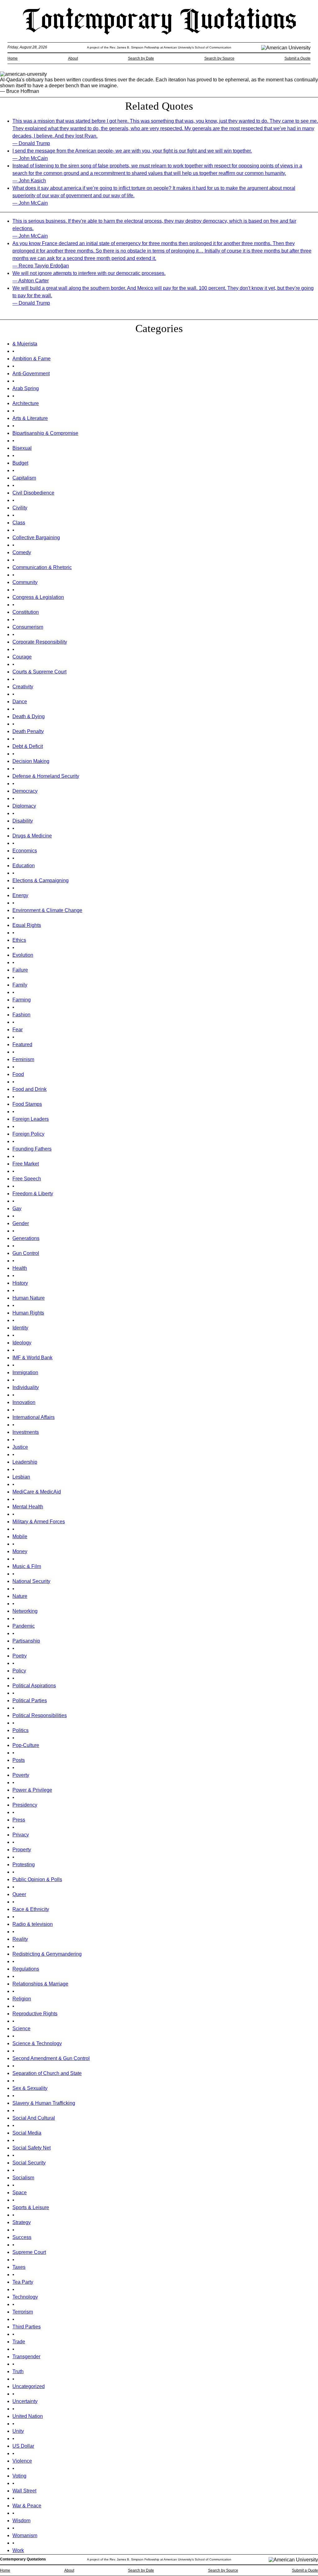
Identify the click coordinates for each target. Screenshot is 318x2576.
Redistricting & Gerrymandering (47, 1954)
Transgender (26, 2357)
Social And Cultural (34, 2118)
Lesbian (21, 1477)
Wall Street (24, 2491)
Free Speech (27, 1179)
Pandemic (24, 1626)
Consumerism (28, 627)
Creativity (23, 687)
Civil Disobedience (33, 493)
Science (21, 2029)
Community (25, 582)
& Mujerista (25, 344)
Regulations (26, 1969)
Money (20, 1551)
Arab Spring (26, 388)
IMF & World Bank (32, 1358)
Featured (22, 1044)
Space (20, 2193)
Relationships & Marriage (40, 1984)
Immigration (25, 1372)
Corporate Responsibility (40, 642)
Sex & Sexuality (30, 2088)
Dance (20, 702)
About (73, 58)
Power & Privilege (32, 1790)
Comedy (22, 552)
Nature (20, 1596)
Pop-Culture (26, 1745)
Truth (18, 2371)
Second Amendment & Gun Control (51, 2058)
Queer (19, 1894)
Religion (22, 1999)
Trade (19, 2342)
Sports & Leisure (31, 2207)
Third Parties (27, 2327)
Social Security (29, 2163)
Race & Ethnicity (31, 1909)
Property (22, 1850)
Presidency (25, 1805)
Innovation (24, 1402)
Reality (20, 1939)
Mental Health (28, 1507)
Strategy (22, 2222)
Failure (20, 970)
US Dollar (23, 2446)
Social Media (27, 2133)
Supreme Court (29, 2252)
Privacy (21, 1835)
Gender (21, 1223)
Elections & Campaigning (41, 880)
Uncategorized (29, 2386)
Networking (25, 1611)
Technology (25, 2297)
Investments (26, 1432)
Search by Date (141, 58)
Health (20, 1268)
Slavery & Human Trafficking (44, 2103)
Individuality (26, 1387)
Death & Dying (29, 716)
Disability (23, 821)
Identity (20, 1328)
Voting (19, 2476)
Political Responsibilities (40, 1715)
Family (20, 985)
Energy (20, 895)
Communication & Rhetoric (42, 567)
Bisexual (22, 448)
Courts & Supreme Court (39, 672)
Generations (26, 1238)
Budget (20, 463)
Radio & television (33, 1924)
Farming (22, 1000)
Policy (19, 1671)
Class (19, 523)
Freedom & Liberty (33, 1194)
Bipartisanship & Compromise (45, 433)
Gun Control (26, 1253)
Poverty (21, 1775)
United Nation (28, 2416)
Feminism (23, 1059)
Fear (18, 1030)
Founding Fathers (32, 1149)
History (20, 1283)
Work (18, 2550)
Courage (22, 657)
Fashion (21, 1015)
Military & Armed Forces (39, 1522)
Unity (18, 2431)
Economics (25, 851)
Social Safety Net (32, 2148)
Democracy (25, 791)
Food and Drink (30, 1089)
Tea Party (23, 2282)
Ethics (19, 940)
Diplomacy (24, 806)
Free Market (26, 1164)
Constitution (26, 612)
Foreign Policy (28, 1134)
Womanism (25, 2535)
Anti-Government (31, 374)
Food (18, 1074)
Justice (20, 1447)
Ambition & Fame (32, 359)
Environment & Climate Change (47, 910)
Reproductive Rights (35, 2014)
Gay (17, 1208)
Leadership (25, 1462)
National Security (31, 1581)
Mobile (20, 1536)
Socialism (23, 2178)
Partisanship (26, 1641)
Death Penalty (28, 731)
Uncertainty (25, 2401)
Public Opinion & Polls (37, 1879)
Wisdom (21, 2521)
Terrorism (23, 2312)
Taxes (19, 2267)
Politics (20, 1730)
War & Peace (27, 2506)
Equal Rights (27, 925)
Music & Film (27, 1566)
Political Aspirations (34, 1686)
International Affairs (34, 1417)
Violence (22, 2461)
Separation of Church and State (47, 2073)
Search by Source (219, 58)
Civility (20, 508)
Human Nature (29, 1298)
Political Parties (30, 1701)
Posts (19, 1760)
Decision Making (31, 761)
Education (24, 866)
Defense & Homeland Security (46, 776)
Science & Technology (37, 2043)
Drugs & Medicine (32, 836)
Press (19, 1820)
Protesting (24, 1865)
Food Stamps (27, 1104)
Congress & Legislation (38, 597)
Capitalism (24, 478)
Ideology (22, 1343)
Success (22, 2237)
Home (13, 58)
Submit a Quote (298, 58)
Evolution (23, 955)
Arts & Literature (30, 418)
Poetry (20, 1656)
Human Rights (28, 1313)
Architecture (26, 403)
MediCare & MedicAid (37, 1492)
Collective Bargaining (36, 538)
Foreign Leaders (31, 1119)
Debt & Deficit (28, 746)
